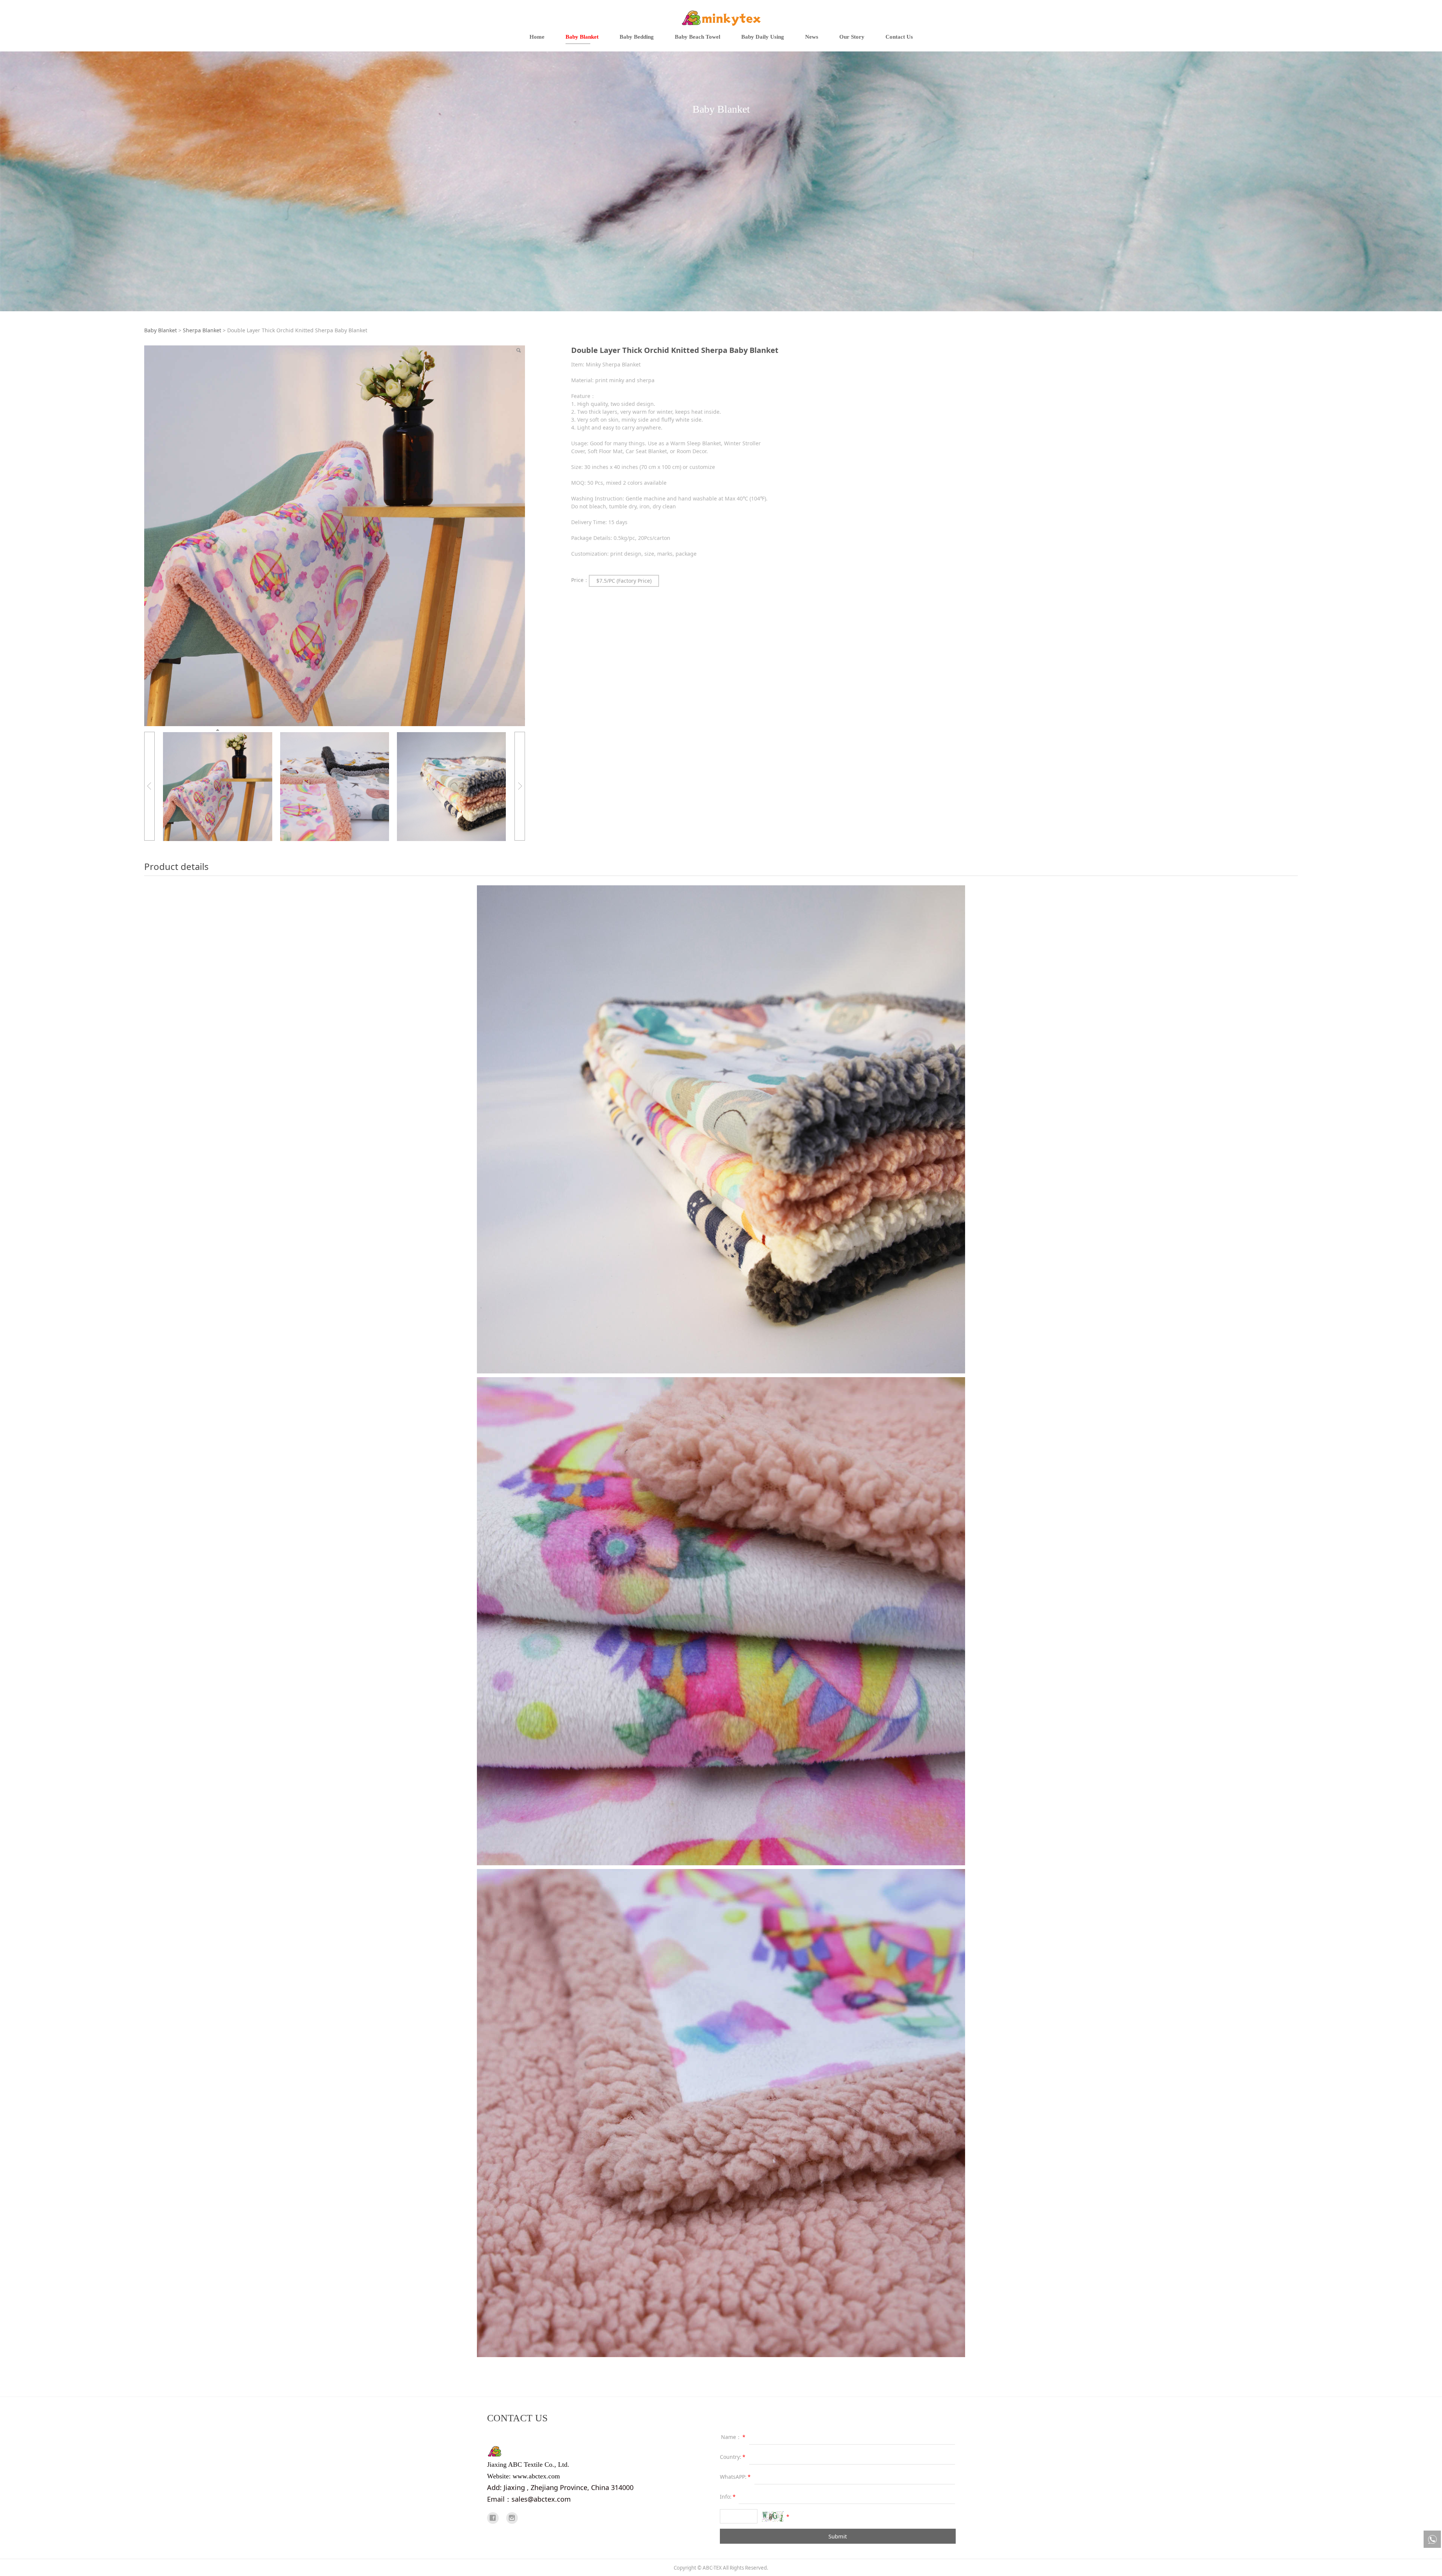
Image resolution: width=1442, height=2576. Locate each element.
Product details (176, 866)
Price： (580, 580)
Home (537, 37)
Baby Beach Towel (698, 37)
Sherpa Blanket (202, 330)
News (812, 37)
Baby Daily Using (763, 37)
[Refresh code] (773, 2516)
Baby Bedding (637, 37)
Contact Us (899, 37)
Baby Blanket (582, 37)
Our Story (852, 37)
